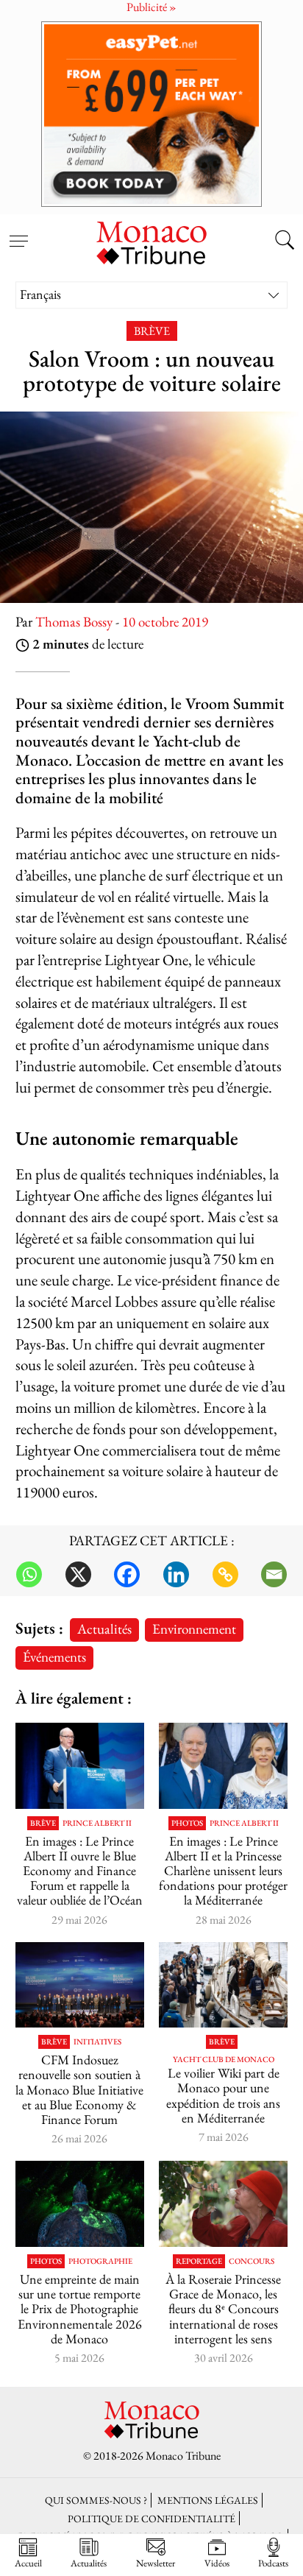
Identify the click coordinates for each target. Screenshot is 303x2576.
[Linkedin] (176, 1574)
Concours (252, 2261)
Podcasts (273, 2563)
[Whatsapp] (29, 1574)
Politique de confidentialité (151, 2518)
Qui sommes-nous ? (96, 2500)
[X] (78, 1574)
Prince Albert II (97, 1823)
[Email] (274, 1574)
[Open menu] (18, 233)
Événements (54, 1657)
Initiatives (97, 2042)
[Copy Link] (225, 1574)
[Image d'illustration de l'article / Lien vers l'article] (80, 1766)
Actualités (104, 1629)
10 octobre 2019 (165, 622)
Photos (187, 1823)
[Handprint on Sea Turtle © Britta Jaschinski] (80, 2204)
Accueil (28, 2563)
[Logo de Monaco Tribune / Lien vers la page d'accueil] (151, 241)
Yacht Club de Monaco (224, 2060)
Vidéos (217, 2563)
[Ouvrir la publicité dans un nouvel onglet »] (151, 114)
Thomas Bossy (74, 622)
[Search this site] (285, 241)
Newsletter (156, 2563)
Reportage (199, 2261)
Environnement (194, 1629)
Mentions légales (208, 2500)
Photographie (100, 2261)
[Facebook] (127, 1574)
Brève (152, 331)
